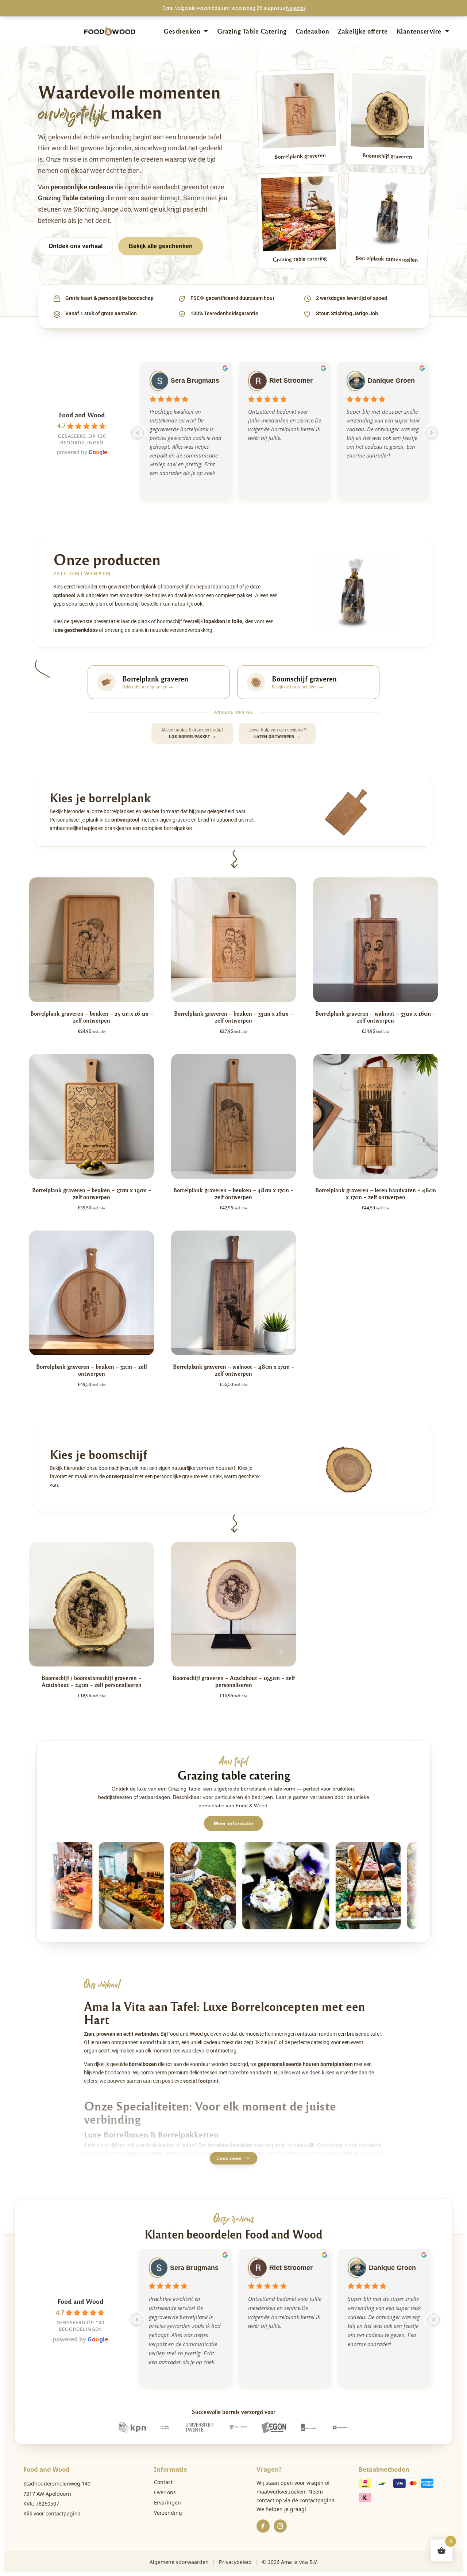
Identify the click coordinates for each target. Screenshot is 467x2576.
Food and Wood (82, 415)
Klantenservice (419, 31)
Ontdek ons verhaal (76, 246)
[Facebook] (263, 2526)
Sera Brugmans (195, 381)
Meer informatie (233, 1823)
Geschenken (182, 31)
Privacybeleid (235, 2562)
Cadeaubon (312, 31)
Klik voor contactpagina (52, 2513)
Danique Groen (391, 381)
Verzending (168, 2513)
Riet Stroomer (291, 381)
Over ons (165, 2492)
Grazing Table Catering (252, 31)
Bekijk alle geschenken (161, 246)
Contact (163, 2482)
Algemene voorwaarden (179, 2562)
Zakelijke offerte (363, 31)
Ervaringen (167, 2502)
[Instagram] (280, 2526)
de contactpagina (313, 2500)
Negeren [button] (296, 8)
